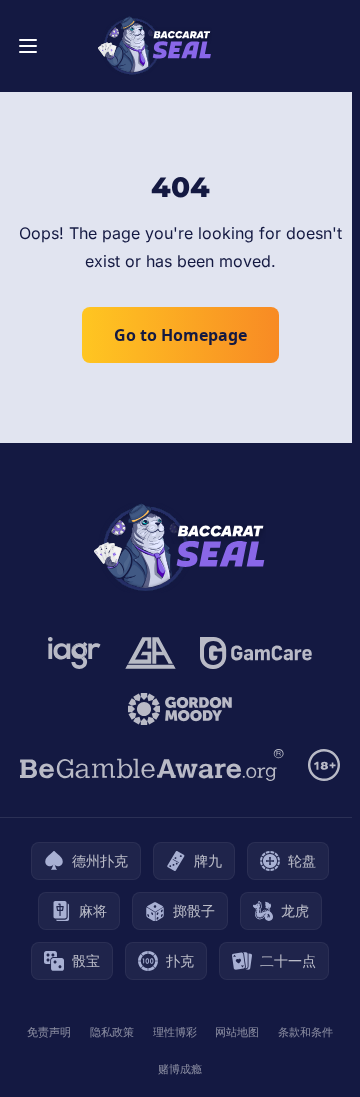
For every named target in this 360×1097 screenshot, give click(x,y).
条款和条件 (305, 1031)
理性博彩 (175, 1031)
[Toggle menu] (28, 46)
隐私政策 (112, 1031)
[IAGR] (74, 653)
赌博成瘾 (180, 1068)
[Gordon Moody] (180, 709)
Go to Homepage (180, 335)
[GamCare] (255, 653)
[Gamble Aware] (152, 765)
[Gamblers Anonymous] (150, 653)
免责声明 (49, 1031)
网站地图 (237, 1031)
